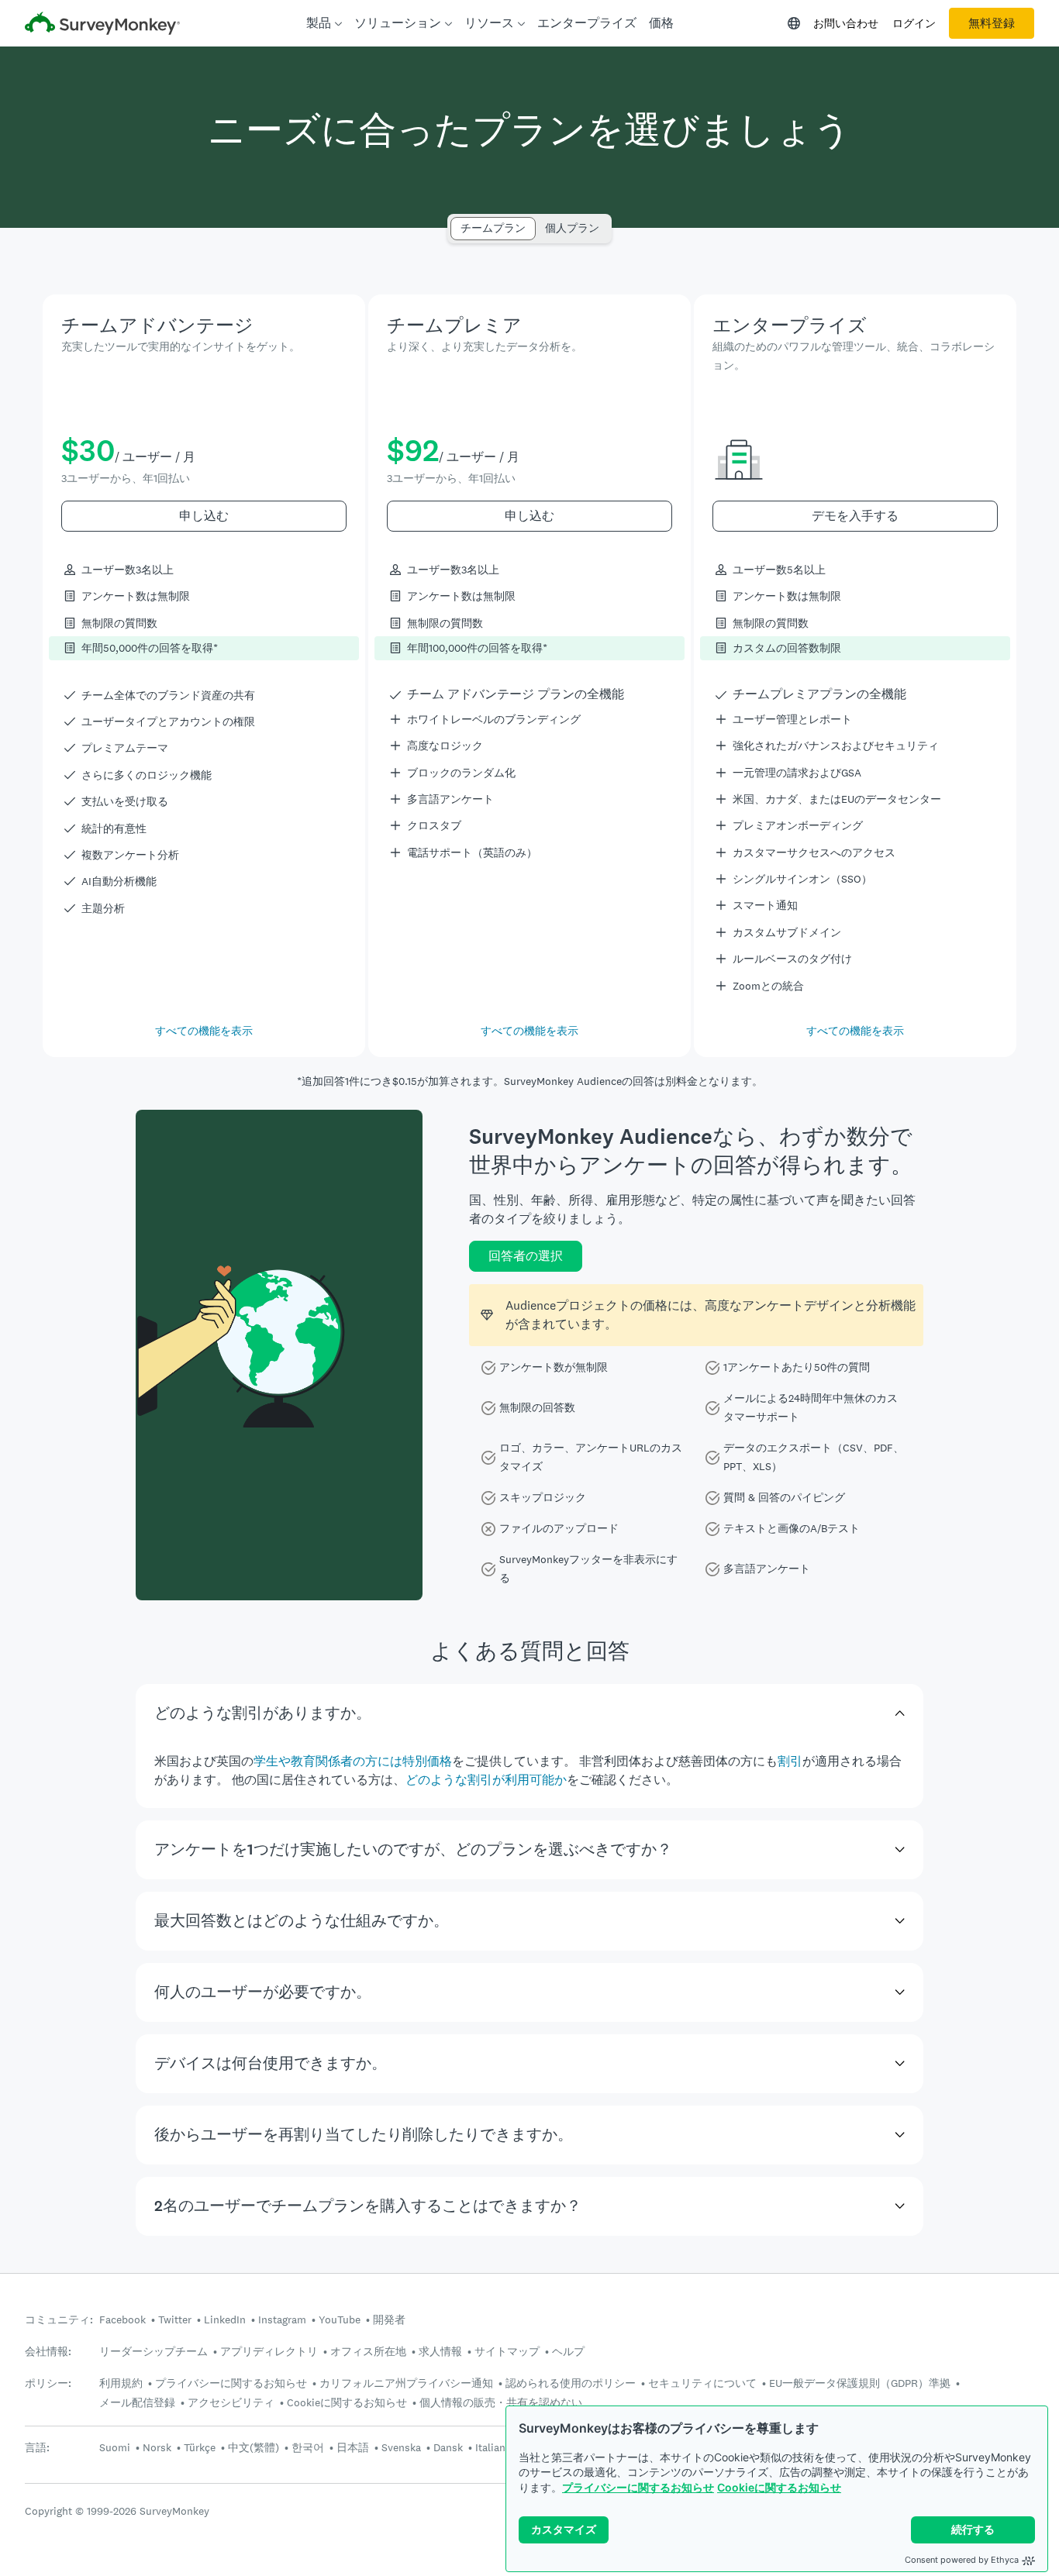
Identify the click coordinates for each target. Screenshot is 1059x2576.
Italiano (493, 2447)
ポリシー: (48, 2383)
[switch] (455, 221)
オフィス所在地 (368, 2351)
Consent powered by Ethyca (962, 2560)
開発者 (389, 2319)
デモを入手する (855, 516)
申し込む (204, 516)
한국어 (308, 2447)
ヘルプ (568, 2351)
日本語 (353, 2447)
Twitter (175, 2319)
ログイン (914, 23)
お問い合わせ (846, 23)
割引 (790, 1761)
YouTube (340, 2319)
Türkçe (200, 2447)
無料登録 (992, 23)
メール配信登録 (137, 2402)
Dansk (448, 2447)
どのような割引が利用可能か (486, 1780)
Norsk (157, 2447)
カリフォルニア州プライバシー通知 (406, 2383)
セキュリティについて (702, 2383)
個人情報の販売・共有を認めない (501, 2402)
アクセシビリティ (231, 2402)
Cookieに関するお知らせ (779, 2487)
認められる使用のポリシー (571, 2383)
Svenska (401, 2447)
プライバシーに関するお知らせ (638, 2487)
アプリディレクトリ (269, 2351)
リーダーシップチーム (154, 2351)
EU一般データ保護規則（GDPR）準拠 (860, 2383)
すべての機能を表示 (204, 1031)
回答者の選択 (526, 1256)
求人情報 (440, 2351)
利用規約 (121, 2383)
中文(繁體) (254, 2447)
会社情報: (48, 2352)
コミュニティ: (59, 2320)
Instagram (282, 2319)
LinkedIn (225, 2319)
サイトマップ (507, 2351)
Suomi (115, 2447)
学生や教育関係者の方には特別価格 (353, 1761)
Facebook (122, 2319)
